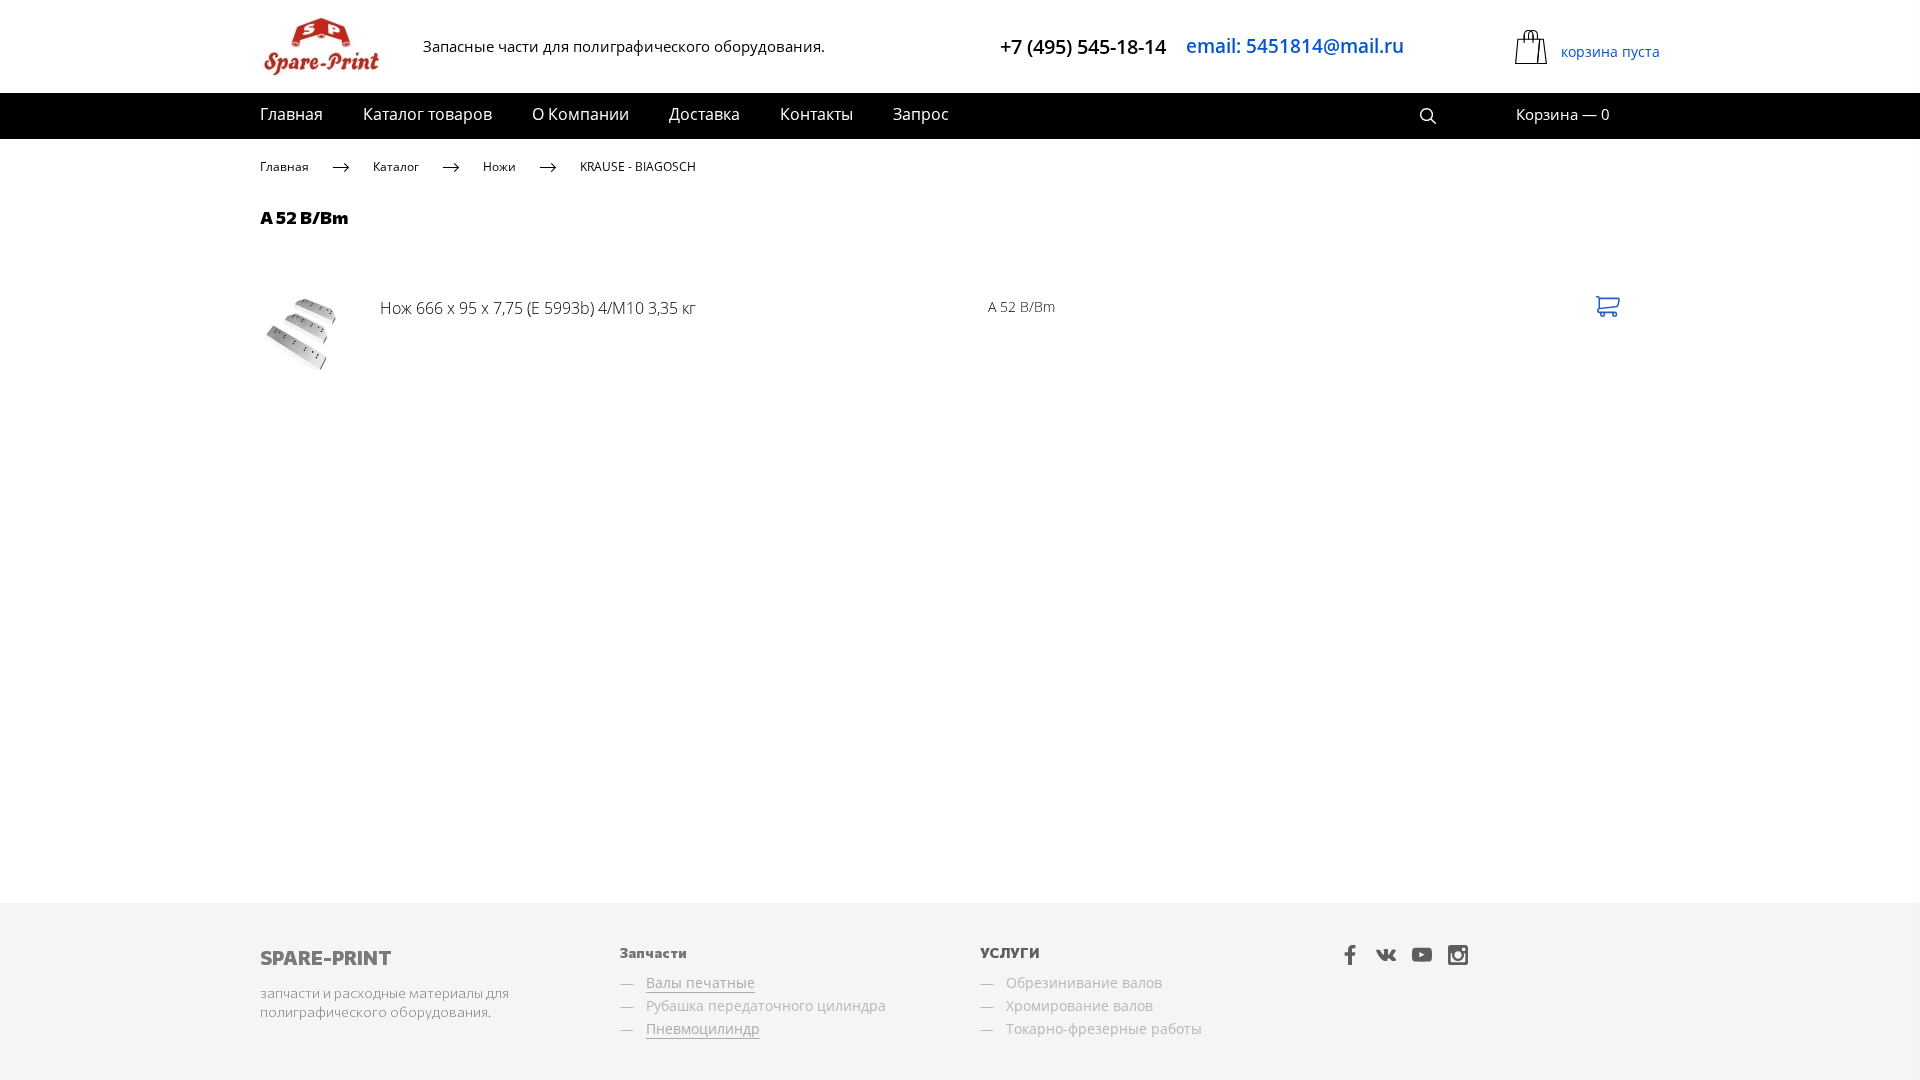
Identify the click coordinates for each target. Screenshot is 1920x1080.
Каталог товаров (427, 114)
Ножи (499, 166)
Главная (291, 114)
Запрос (921, 114)
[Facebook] (1350, 955)
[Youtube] (1422, 955)
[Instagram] (1458, 955)
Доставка (704, 114)
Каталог (396, 166)
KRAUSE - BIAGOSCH (638, 166)
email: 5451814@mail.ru (1295, 46)
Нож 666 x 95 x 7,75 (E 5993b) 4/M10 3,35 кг (538, 308)
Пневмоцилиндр (703, 1028)
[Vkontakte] (1386, 955)
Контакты (816, 114)
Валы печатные (700, 982)
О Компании (580, 114)
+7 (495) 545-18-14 (1083, 46)
